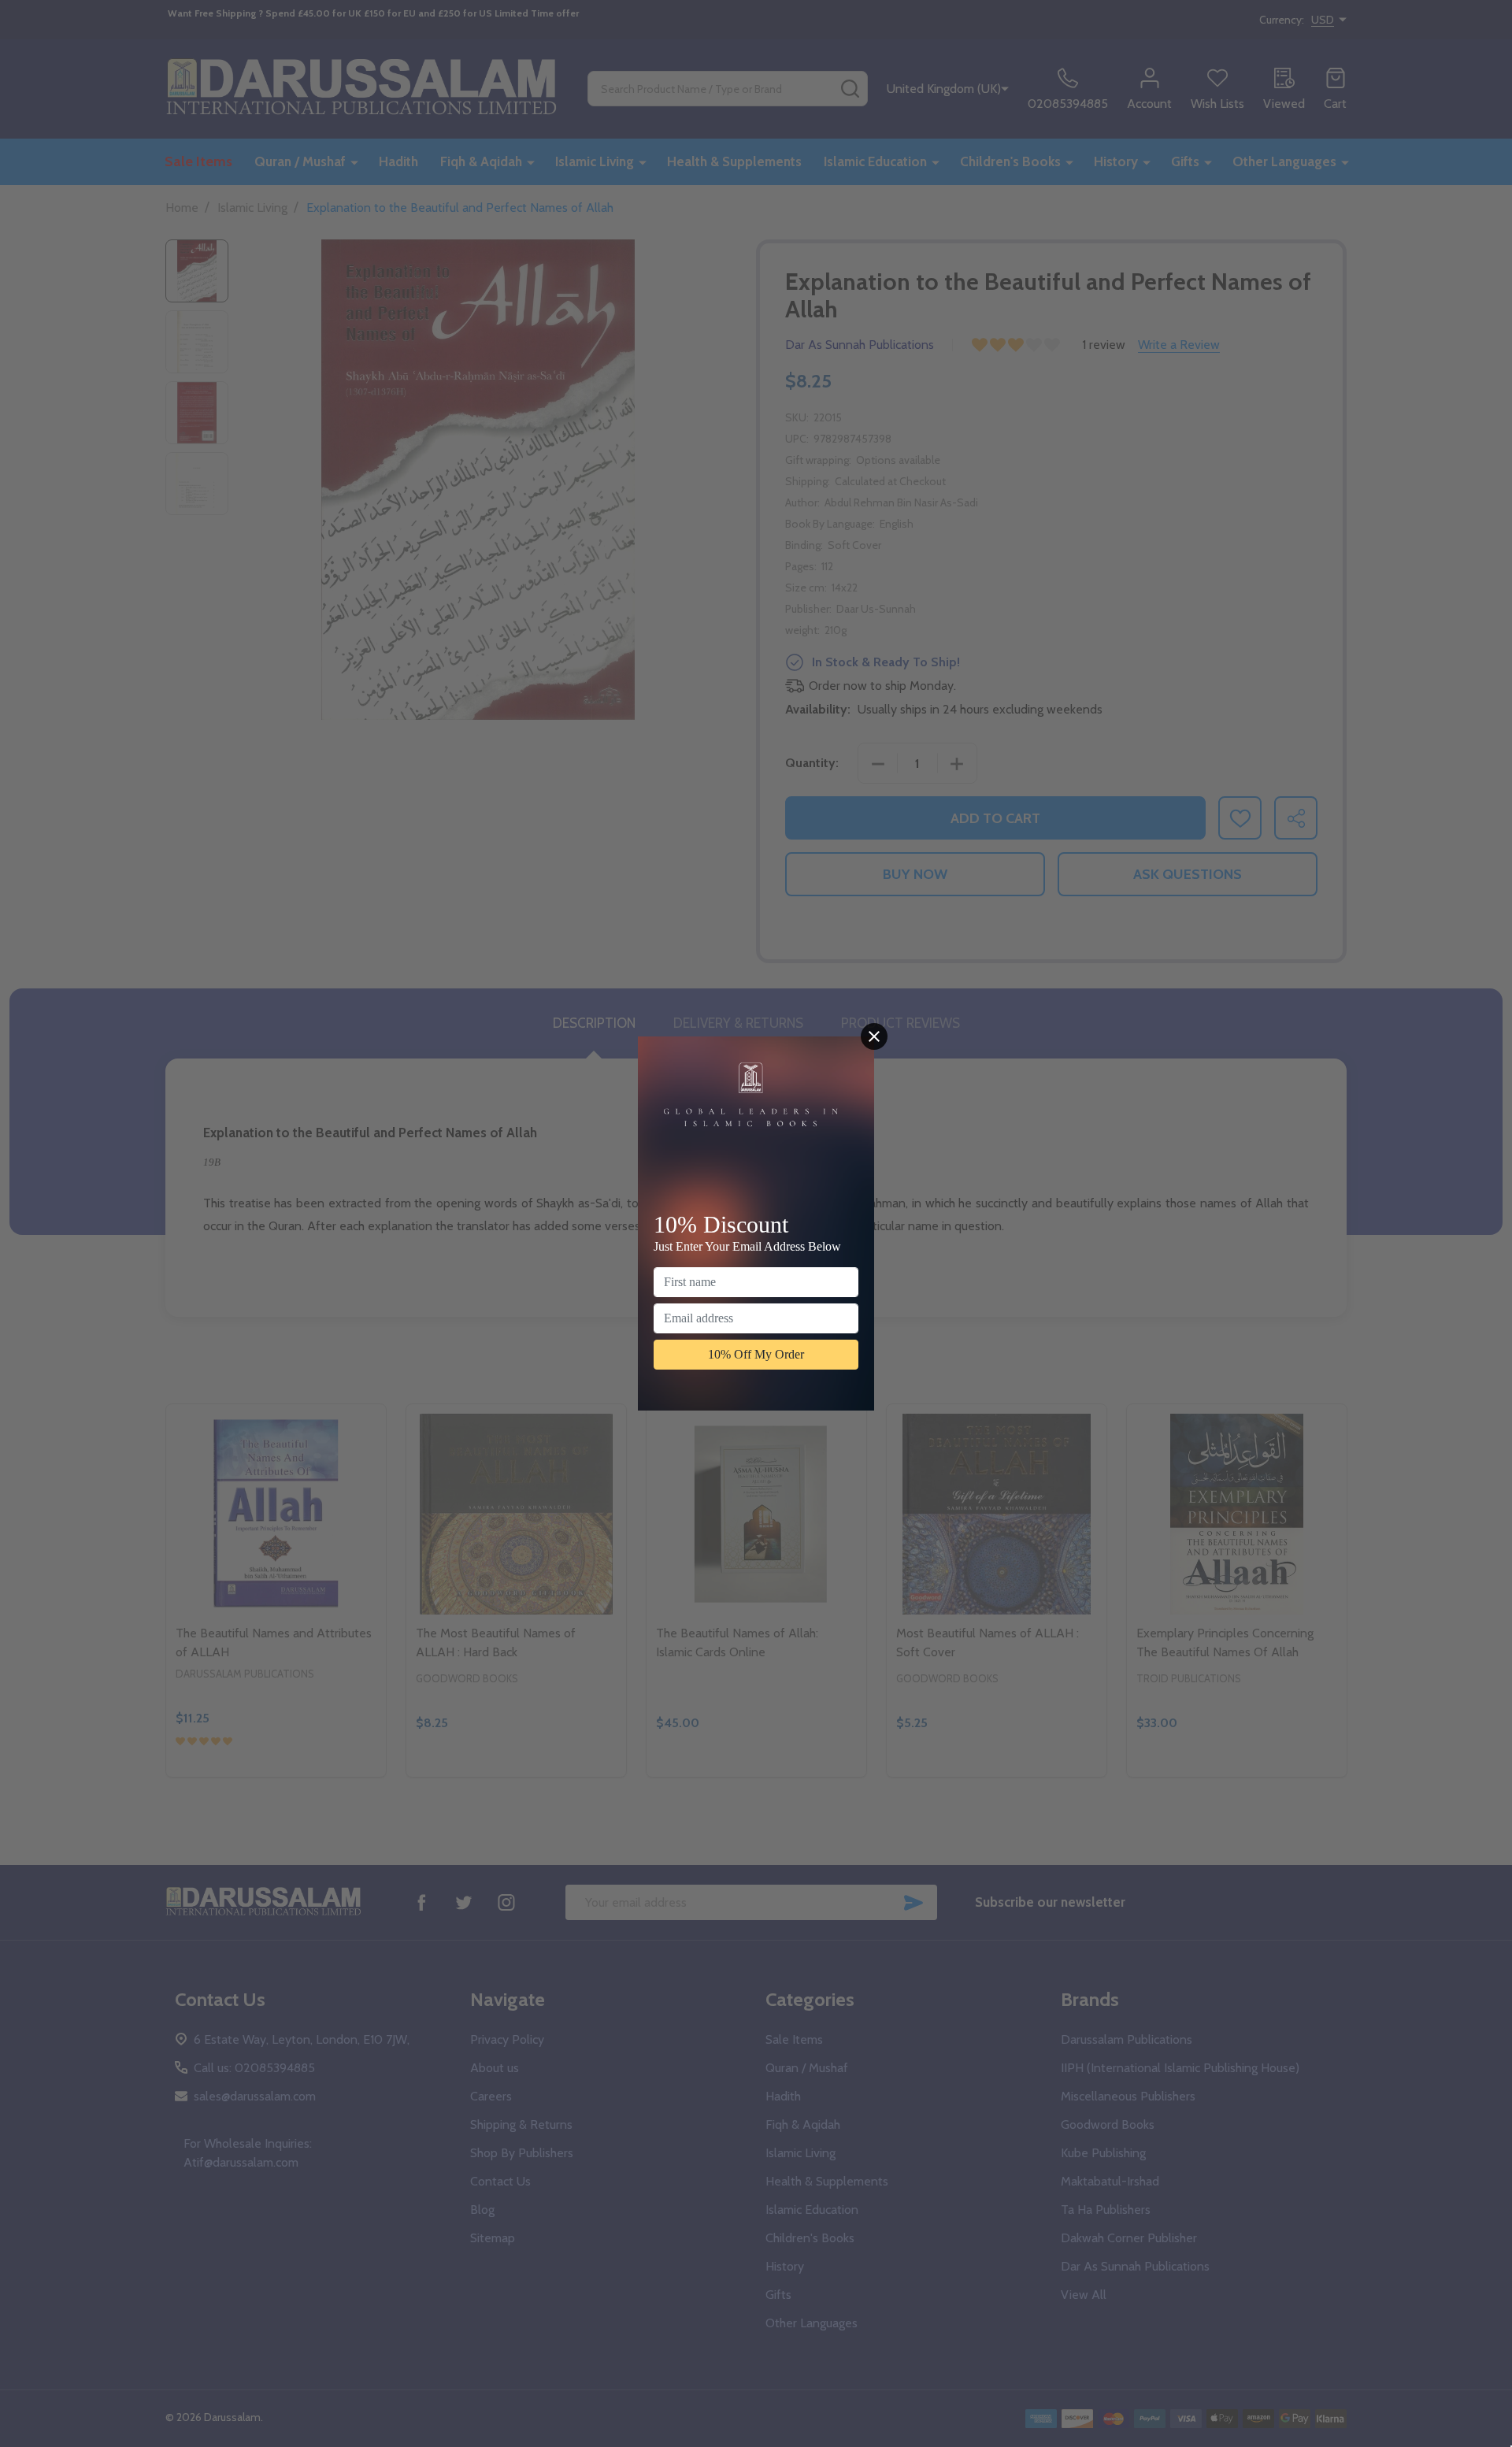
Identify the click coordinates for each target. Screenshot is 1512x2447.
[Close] (874, 1036)
